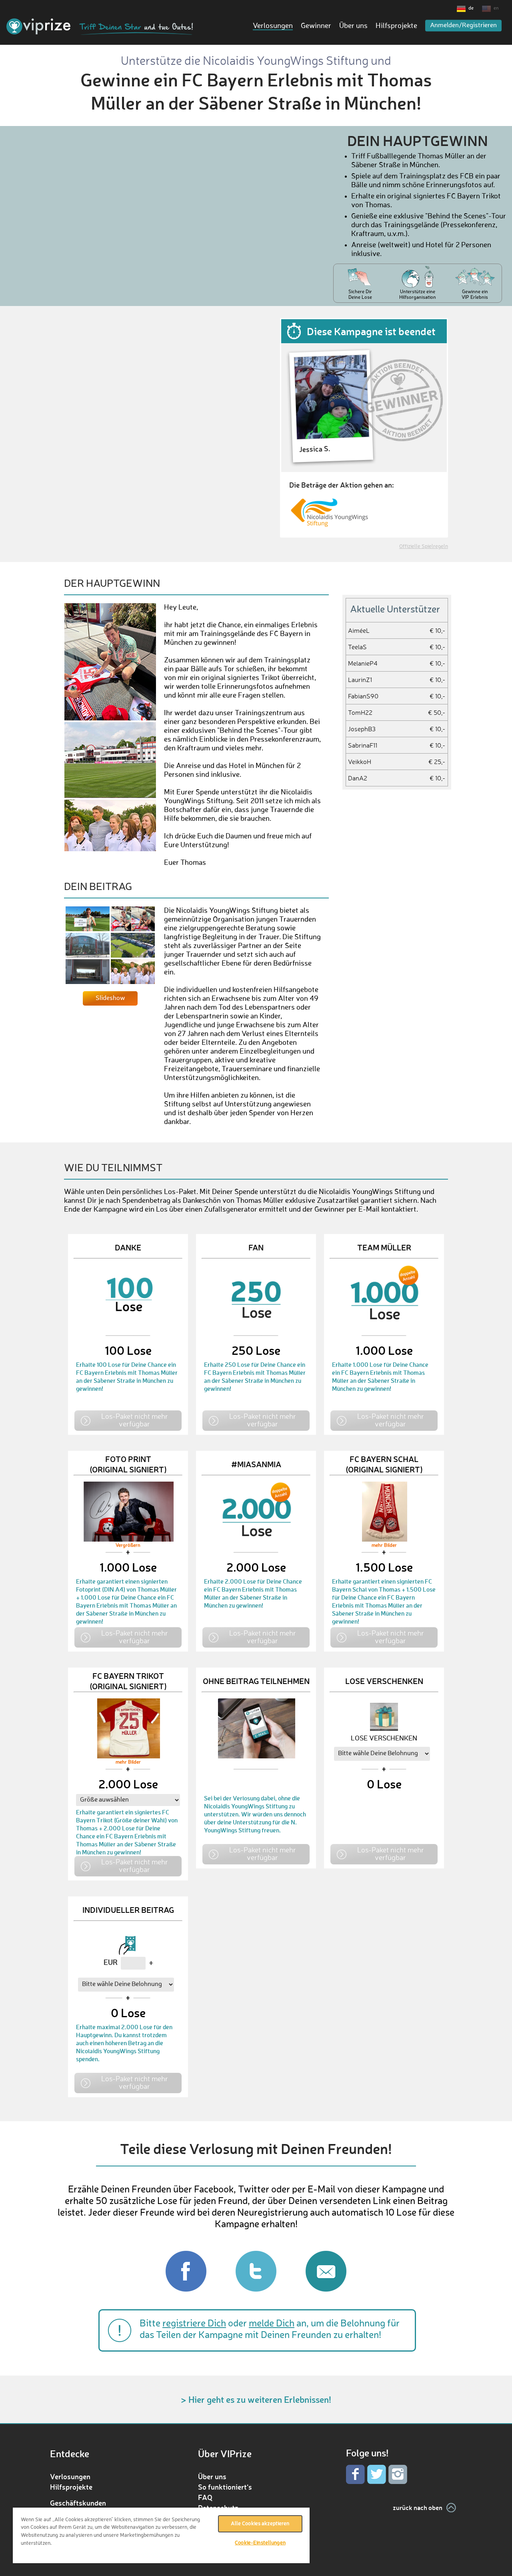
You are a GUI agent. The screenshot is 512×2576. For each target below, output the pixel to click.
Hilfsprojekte (396, 26)
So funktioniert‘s (225, 2487)
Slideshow (110, 998)
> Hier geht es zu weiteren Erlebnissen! (256, 2399)
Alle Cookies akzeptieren (260, 2524)
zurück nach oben (418, 2507)
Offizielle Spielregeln (424, 547)
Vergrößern (128, 1546)
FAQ (205, 2497)
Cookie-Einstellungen (260, 2543)
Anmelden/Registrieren (463, 26)
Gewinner (316, 26)
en (496, 8)
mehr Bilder (384, 1546)
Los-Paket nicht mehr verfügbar (135, 1420)
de (471, 8)
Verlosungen (273, 26)
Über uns (353, 26)
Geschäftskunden (78, 2503)
